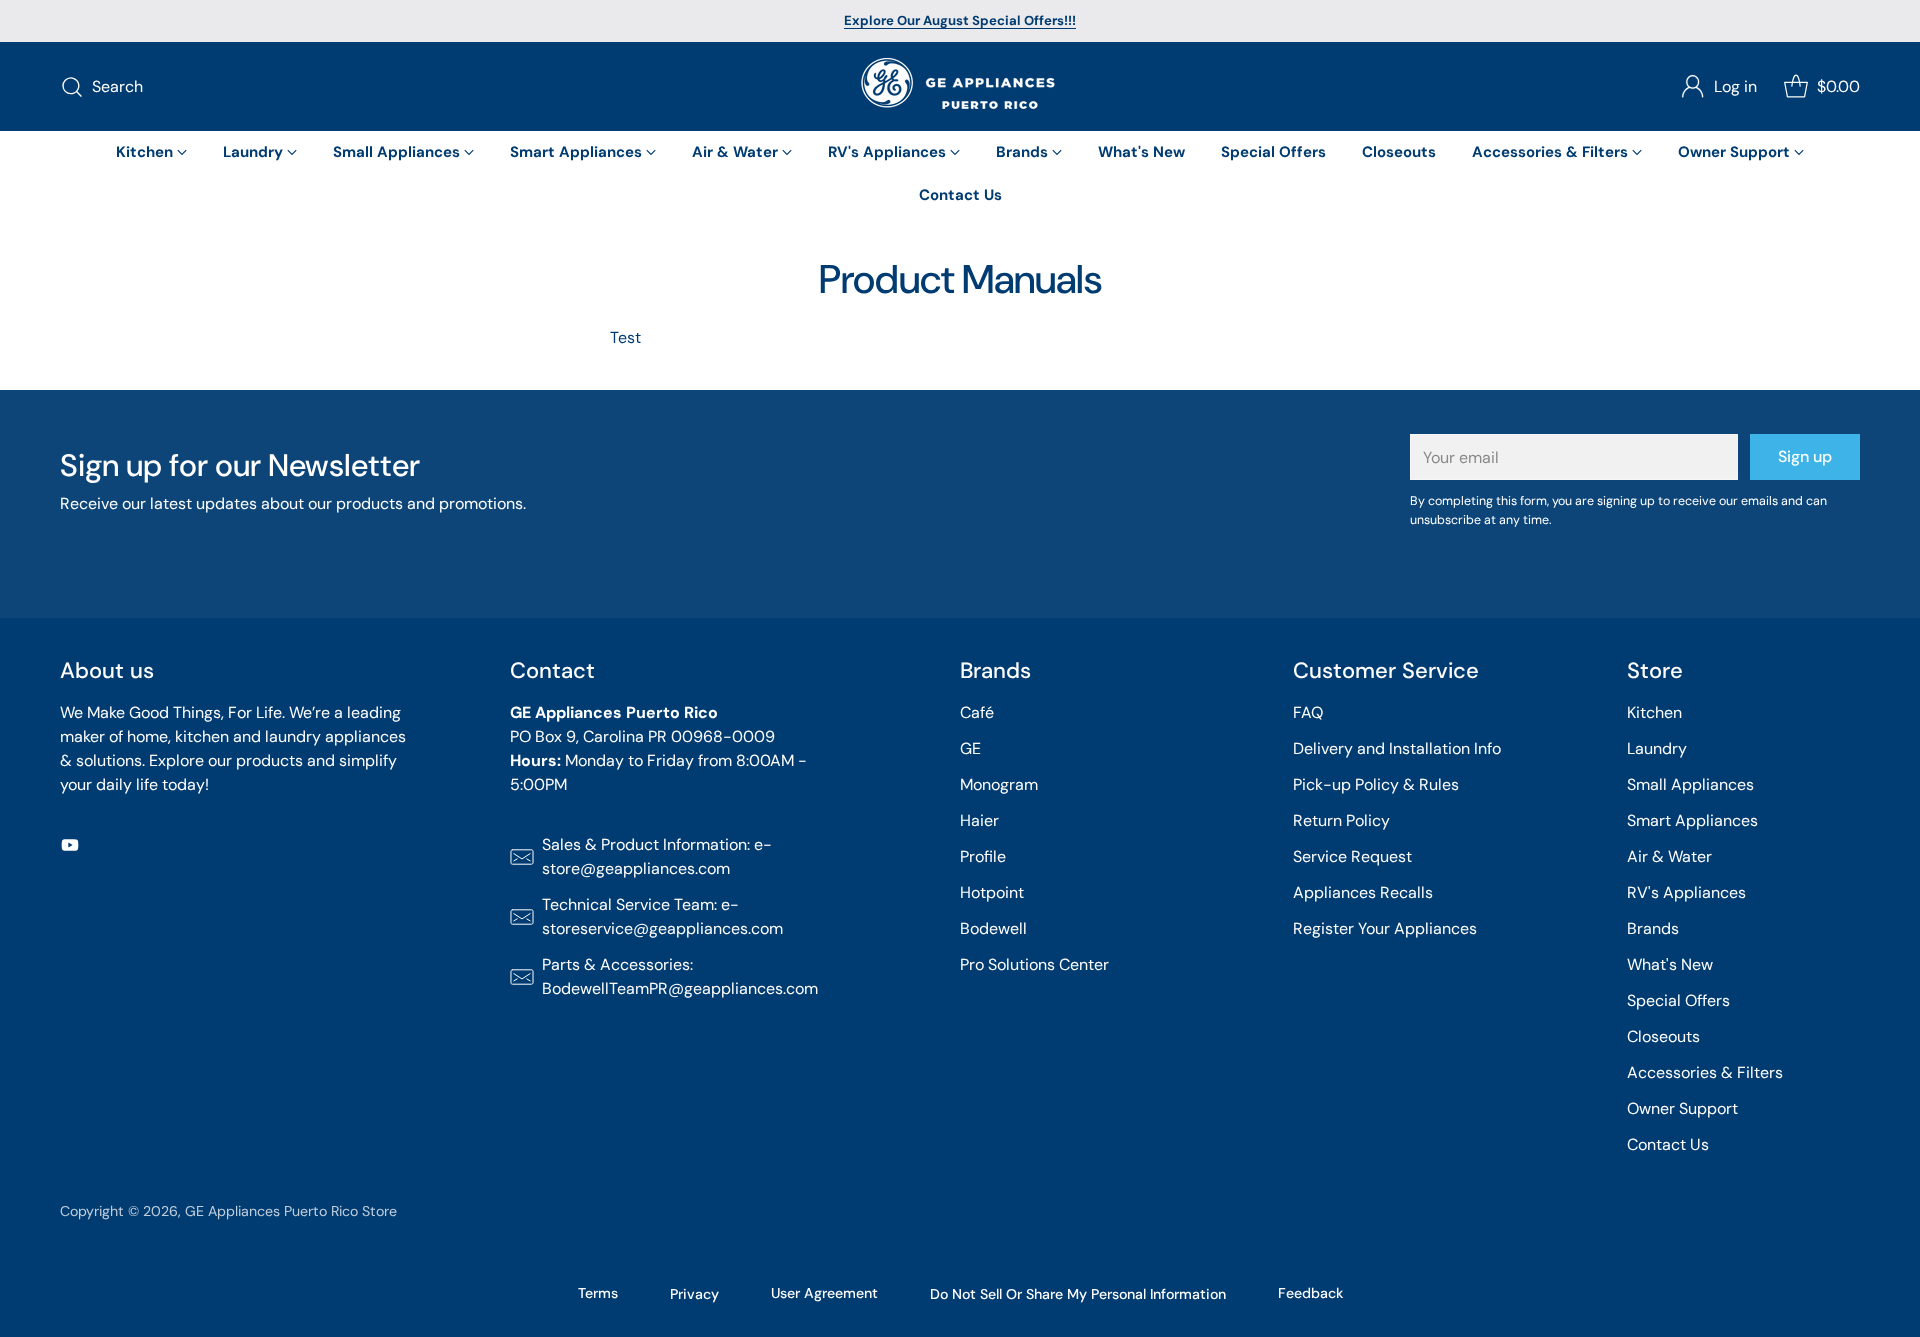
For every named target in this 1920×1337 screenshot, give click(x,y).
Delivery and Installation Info (1397, 748)
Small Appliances (1690, 784)
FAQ (1308, 712)
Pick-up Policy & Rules (1376, 784)
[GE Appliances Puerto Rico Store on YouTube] (70, 848)
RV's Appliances (1686, 892)
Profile (983, 856)
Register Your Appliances (1385, 928)
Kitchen (1654, 712)
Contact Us (1668, 1144)
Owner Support (1682, 1108)
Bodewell (993, 928)
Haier (979, 820)
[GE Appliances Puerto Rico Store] (960, 86)
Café (977, 712)
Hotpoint (992, 892)
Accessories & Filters (1705, 1072)
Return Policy (1341, 820)
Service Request (1352, 856)
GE (970, 748)
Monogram (999, 784)
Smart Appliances (1692, 820)
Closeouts (1663, 1036)
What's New (1670, 964)
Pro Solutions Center (1034, 964)
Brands (1653, 928)
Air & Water (1669, 856)
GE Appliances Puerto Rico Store (291, 1211)
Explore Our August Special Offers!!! (960, 20)
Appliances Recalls (1363, 892)
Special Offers (1678, 1000)
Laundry (1657, 748)
